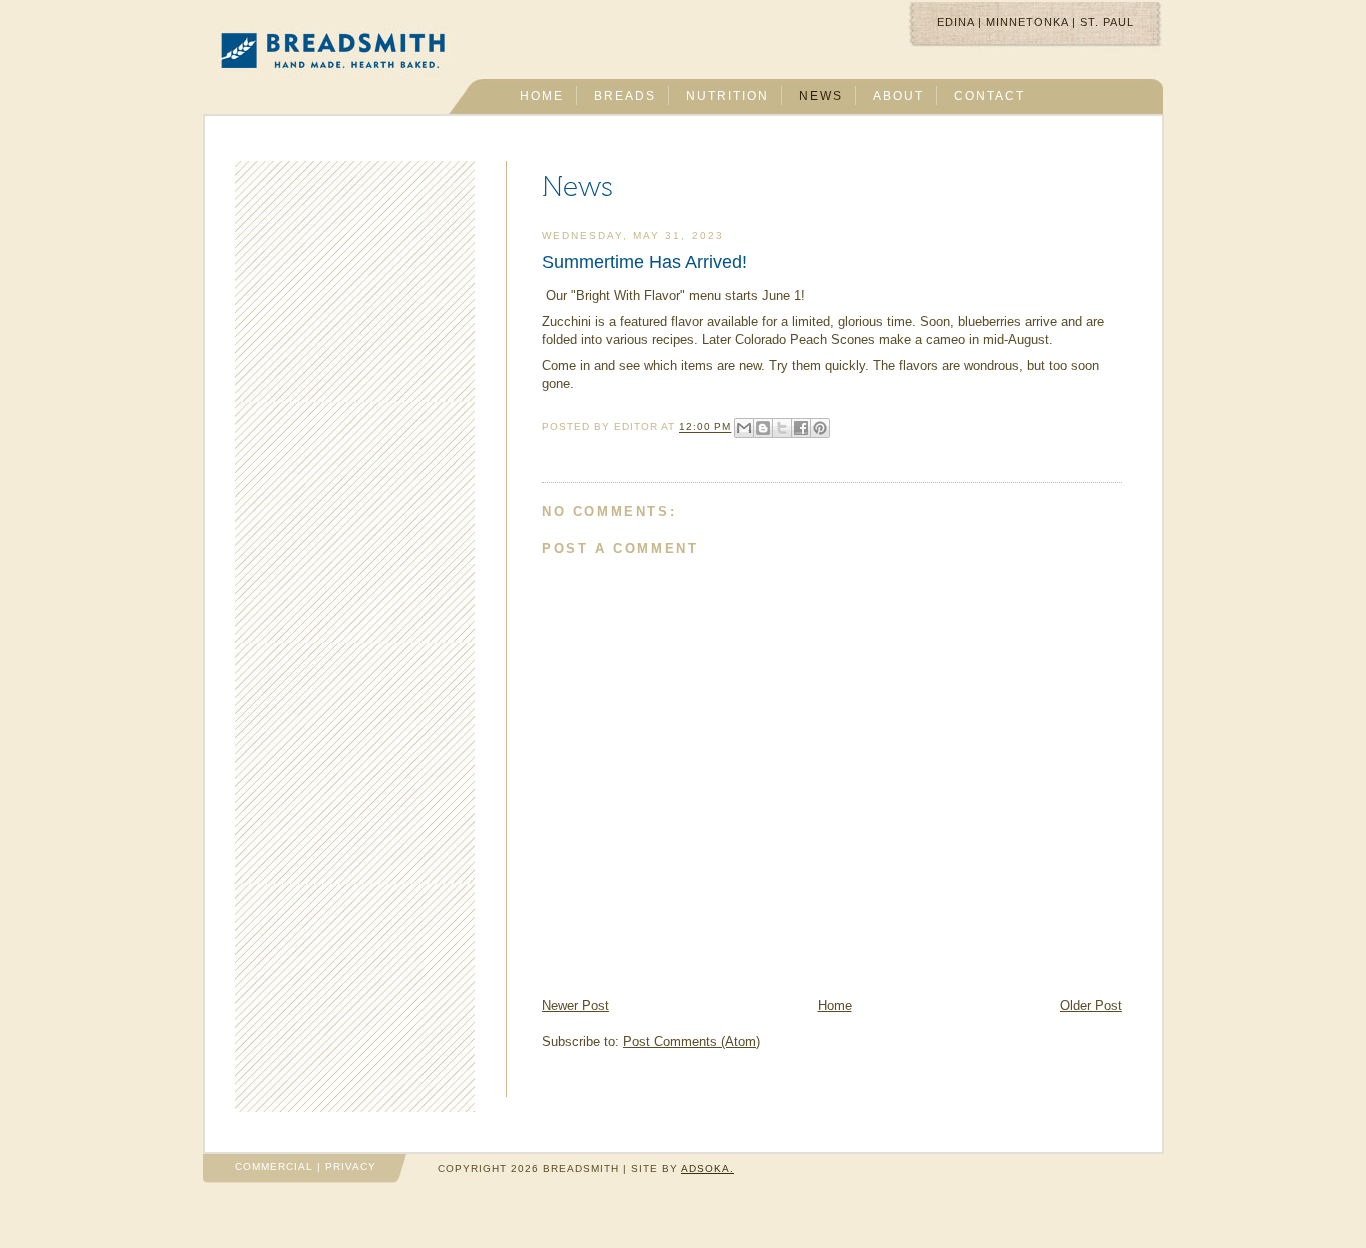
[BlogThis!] (763, 428)
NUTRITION (727, 96)
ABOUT (898, 96)
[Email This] (744, 428)
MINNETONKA (1027, 22)
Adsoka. (707, 1168)
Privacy (350, 1166)
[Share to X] (782, 428)
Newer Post (575, 1005)
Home (835, 1005)
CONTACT (989, 96)
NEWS (821, 96)
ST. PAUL (1107, 22)
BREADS (625, 96)
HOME (542, 96)
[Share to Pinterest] (820, 428)
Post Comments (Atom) (691, 1041)
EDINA (955, 22)
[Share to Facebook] (801, 428)
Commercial (274, 1166)
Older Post (1091, 1005)
